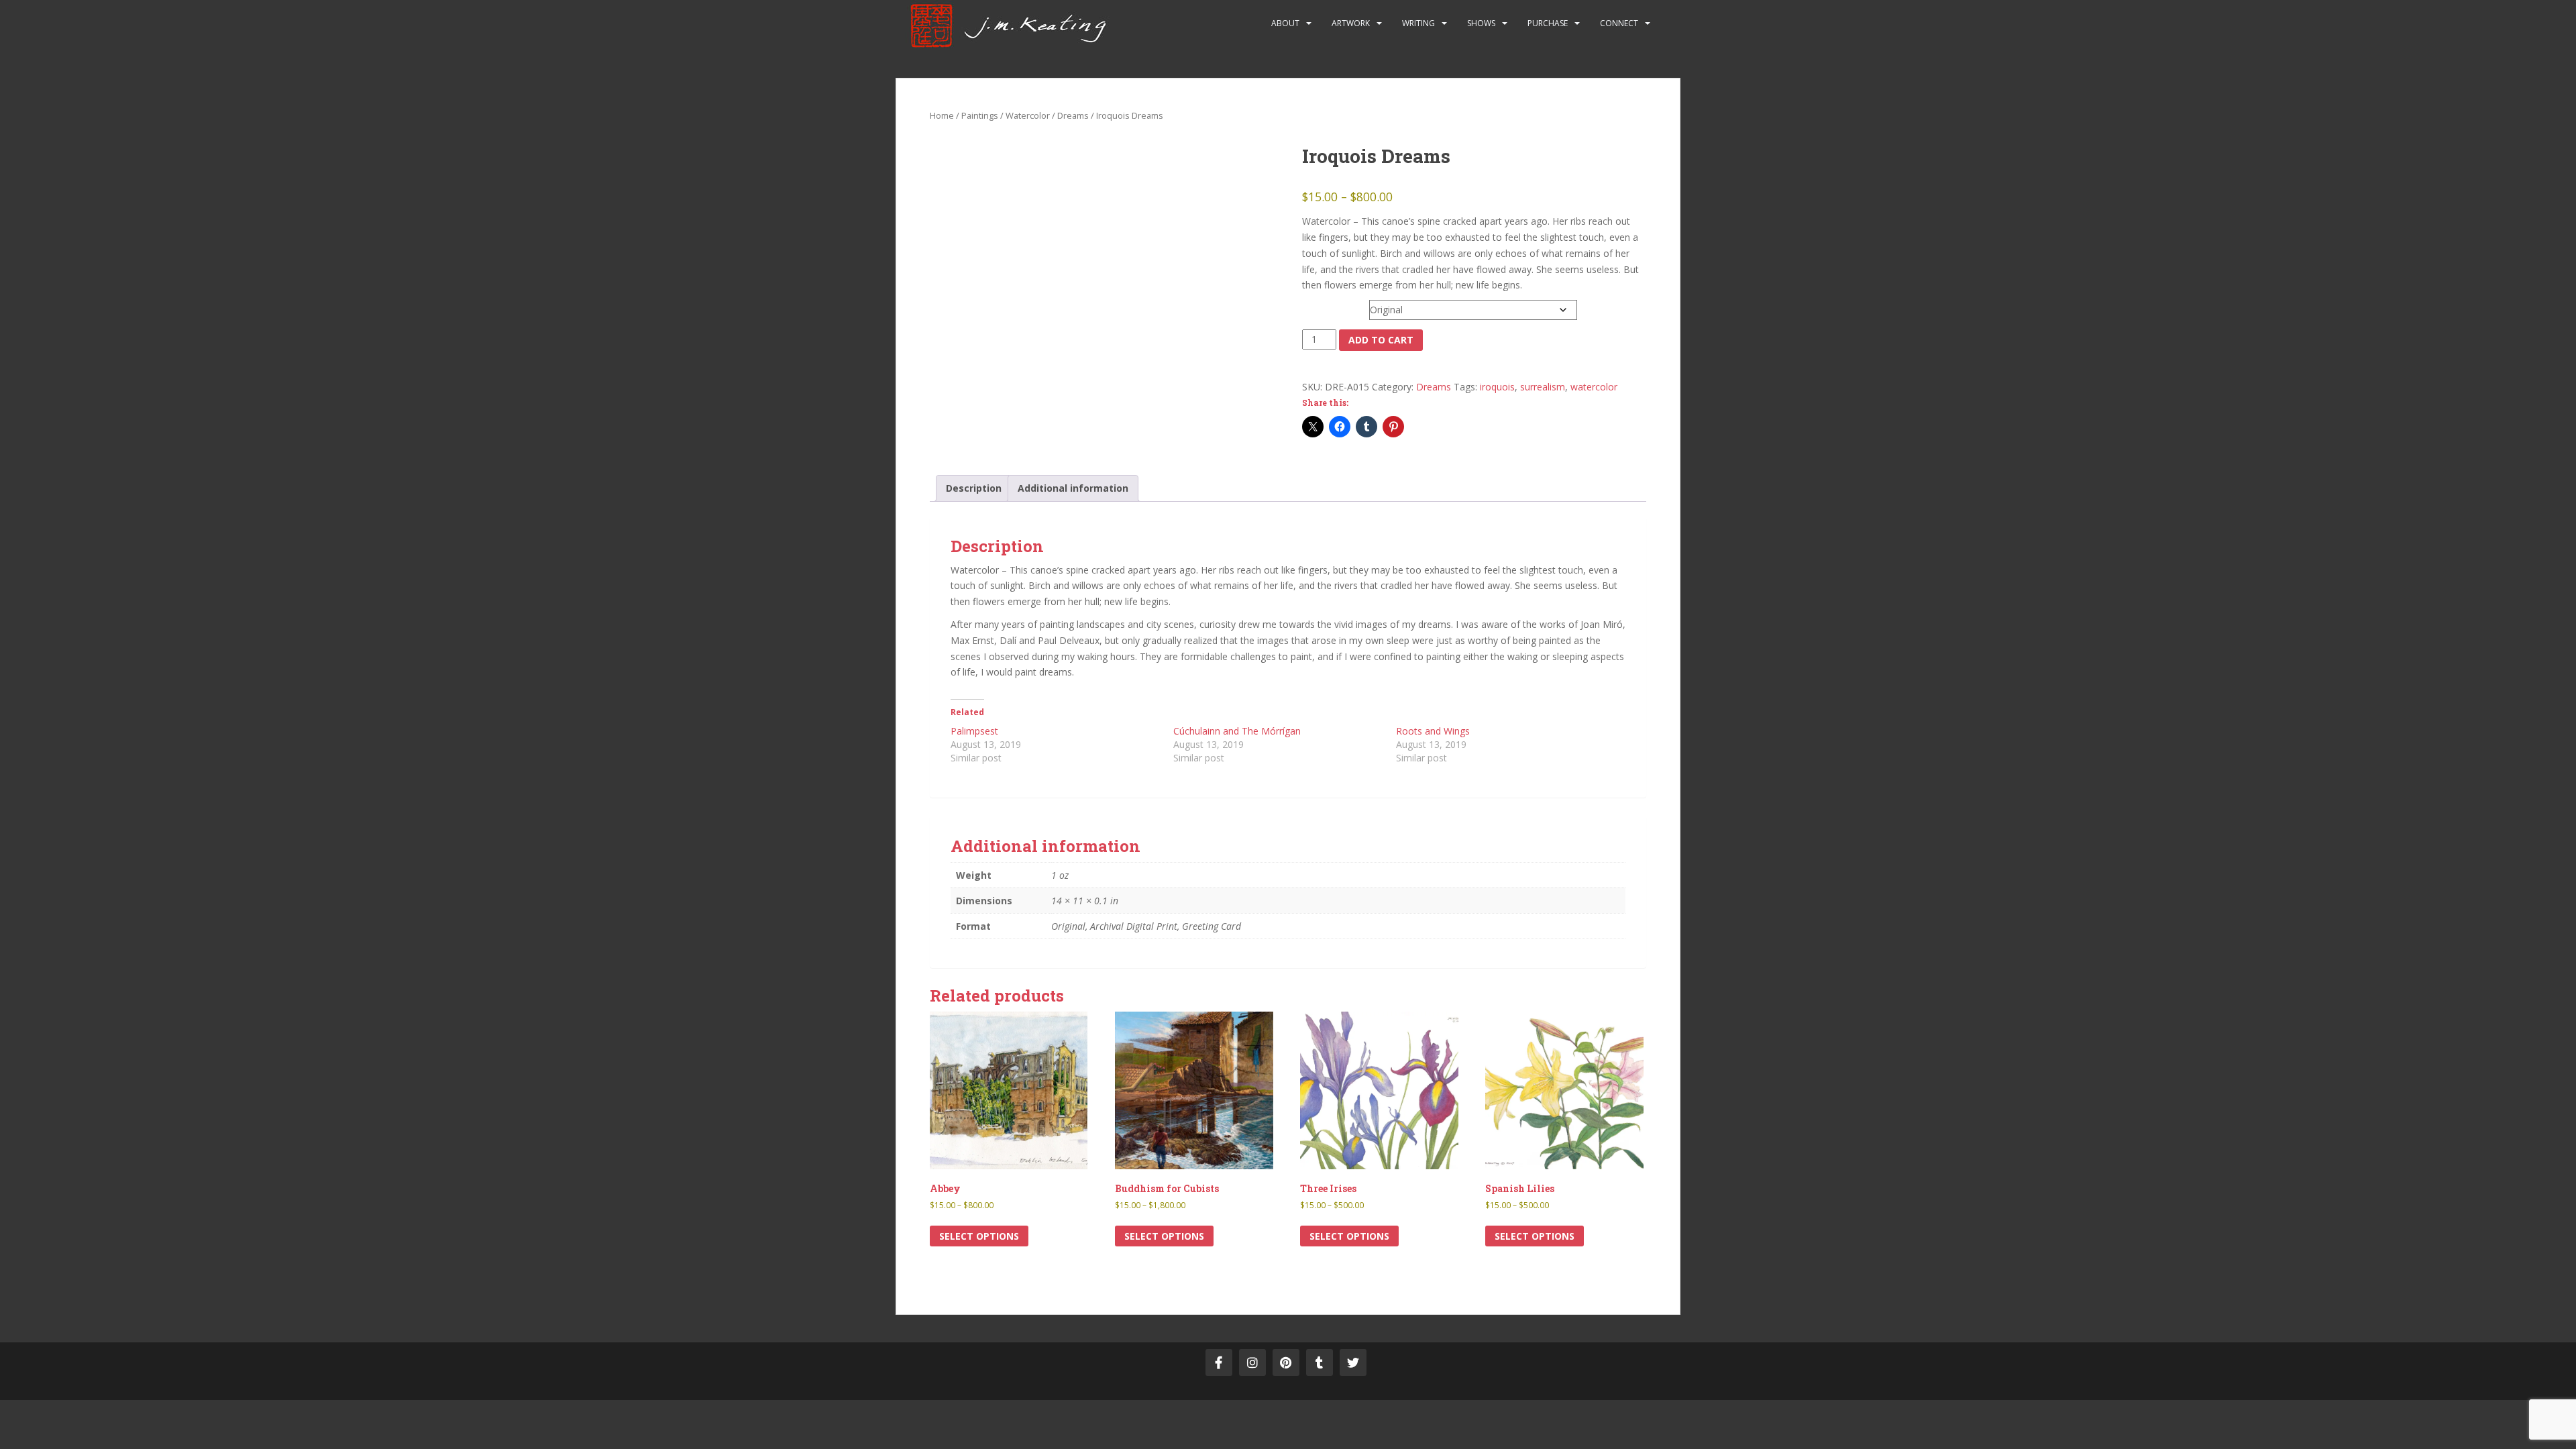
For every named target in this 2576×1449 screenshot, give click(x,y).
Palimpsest (974, 731)
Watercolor (1028, 115)
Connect (1619, 23)
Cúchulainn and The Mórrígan (1237, 731)
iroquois (1497, 387)
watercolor (1594, 387)
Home (942, 115)
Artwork (1351, 23)
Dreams (1073, 115)
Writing (1418, 23)
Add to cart (1381, 340)
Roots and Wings (1433, 731)
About (1285, 23)
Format (1320, 307)
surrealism (1543, 387)
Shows (1481, 23)
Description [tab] (974, 488)
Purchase (1548, 23)
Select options (979, 1236)
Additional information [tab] (1073, 488)
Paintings (980, 115)
